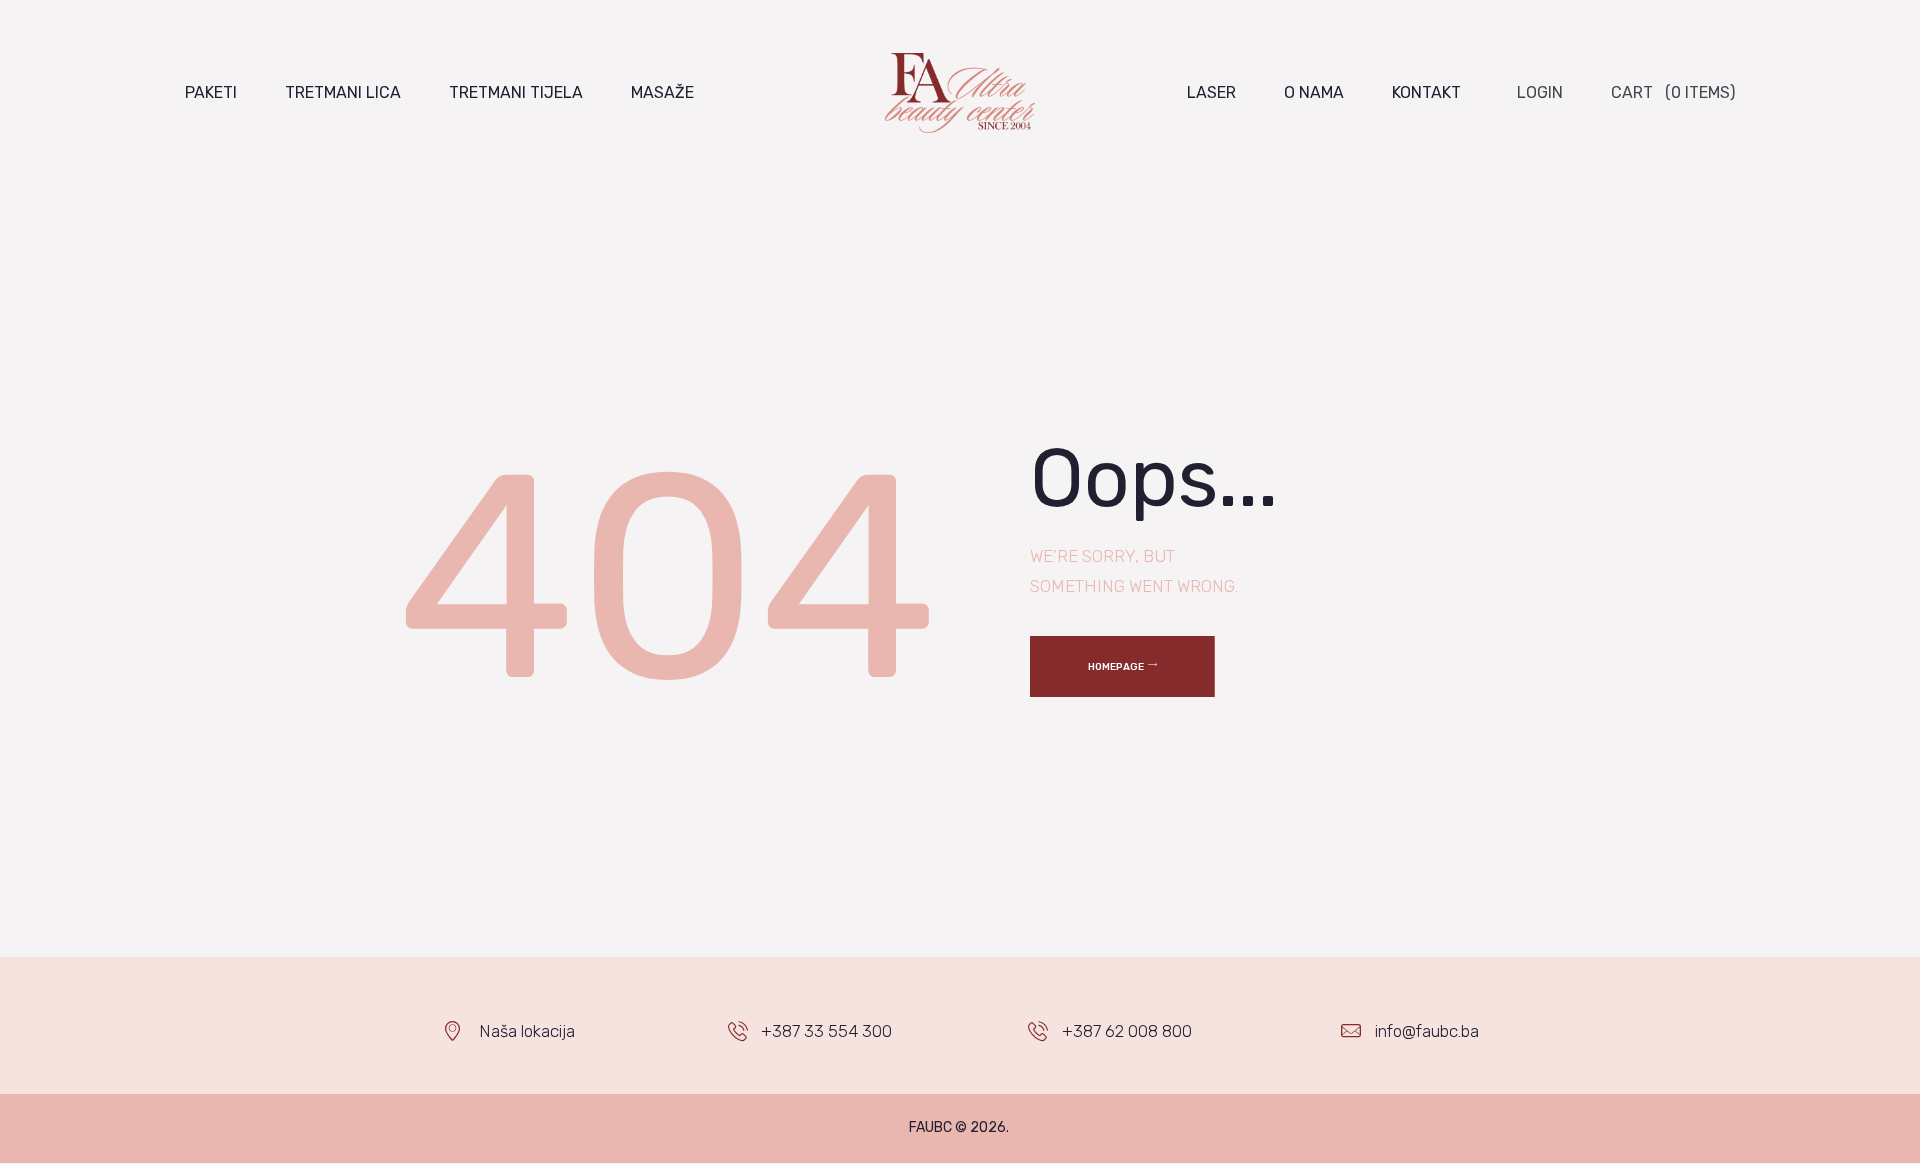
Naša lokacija (527, 1031)
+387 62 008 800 (1127, 1031)
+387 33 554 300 (826, 1031)
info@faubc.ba (1427, 1031)
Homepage (1116, 667)
